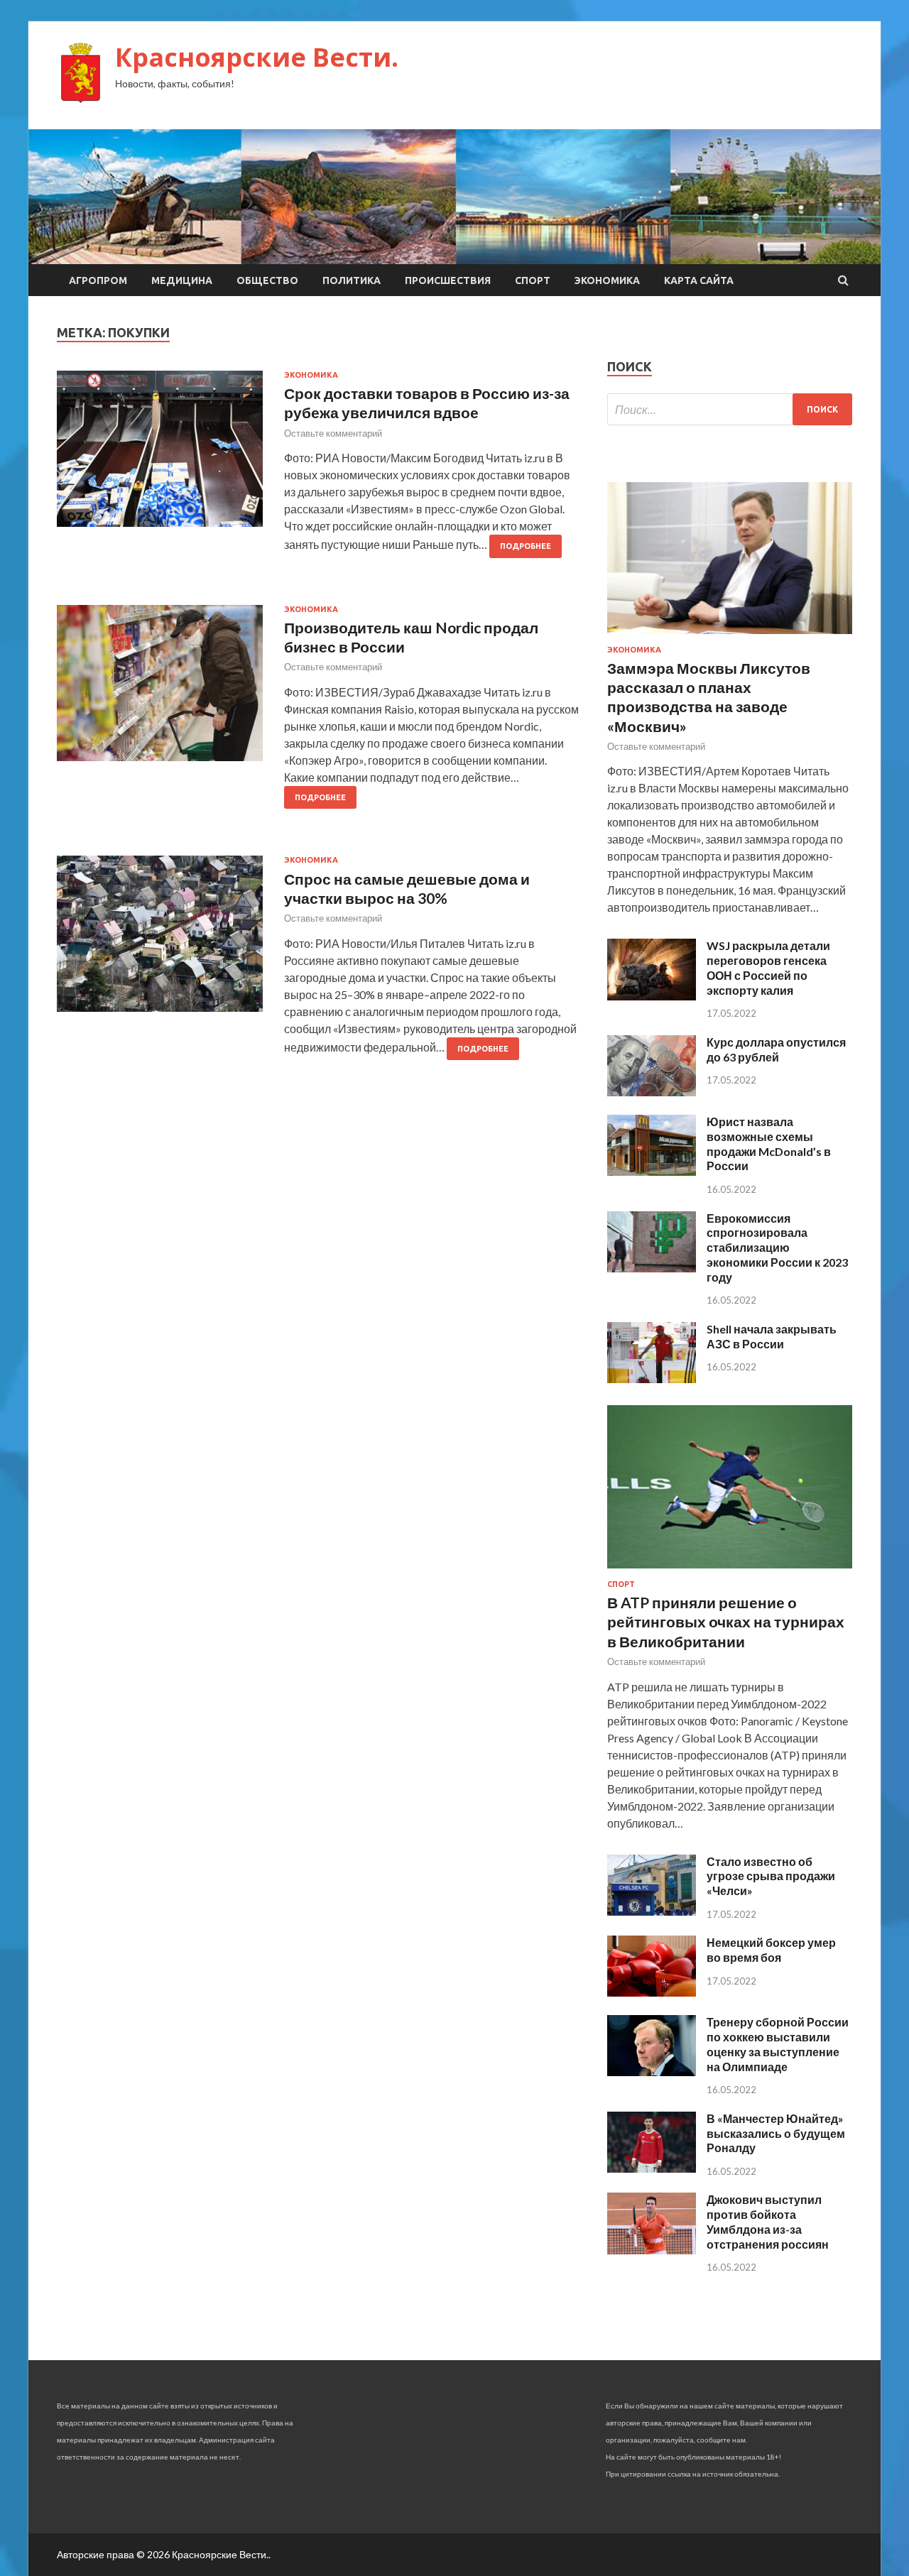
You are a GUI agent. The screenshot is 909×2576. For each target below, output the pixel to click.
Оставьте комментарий (333, 433)
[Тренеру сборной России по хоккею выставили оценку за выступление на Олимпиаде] (652, 2072)
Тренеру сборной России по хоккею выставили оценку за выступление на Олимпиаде (778, 2044)
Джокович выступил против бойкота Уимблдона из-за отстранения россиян (768, 2221)
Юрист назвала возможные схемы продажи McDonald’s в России (769, 1144)
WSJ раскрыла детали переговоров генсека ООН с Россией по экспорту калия (768, 967)
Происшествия (448, 280)
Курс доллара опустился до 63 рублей (776, 1049)
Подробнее (526, 546)
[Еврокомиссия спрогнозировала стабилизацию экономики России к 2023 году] (652, 1268)
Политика (352, 280)
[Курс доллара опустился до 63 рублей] (652, 1092)
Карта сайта (699, 280)
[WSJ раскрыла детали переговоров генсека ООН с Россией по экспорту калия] (652, 996)
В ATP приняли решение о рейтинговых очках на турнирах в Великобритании (726, 1622)
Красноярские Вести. (257, 57)
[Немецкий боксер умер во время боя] (652, 1992)
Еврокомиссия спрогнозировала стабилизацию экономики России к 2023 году (777, 1248)
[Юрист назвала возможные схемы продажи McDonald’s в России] (652, 1171)
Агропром (98, 280)
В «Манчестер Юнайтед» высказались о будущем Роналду (776, 2133)
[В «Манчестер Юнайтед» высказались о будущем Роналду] (652, 2168)
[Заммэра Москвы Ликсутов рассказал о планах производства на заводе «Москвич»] (730, 637)
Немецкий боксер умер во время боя (771, 1950)
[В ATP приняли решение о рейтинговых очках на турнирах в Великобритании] (730, 1571)
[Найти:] (730, 409)
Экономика (607, 280)
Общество (267, 280)
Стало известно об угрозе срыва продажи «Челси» (771, 1876)
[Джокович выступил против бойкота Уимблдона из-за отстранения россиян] (652, 2250)
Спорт (533, 280)
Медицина (182, 280)
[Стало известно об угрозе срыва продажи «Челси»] (652, 1911)
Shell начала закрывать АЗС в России (772, 1336)
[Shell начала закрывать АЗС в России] (652, 1379)
